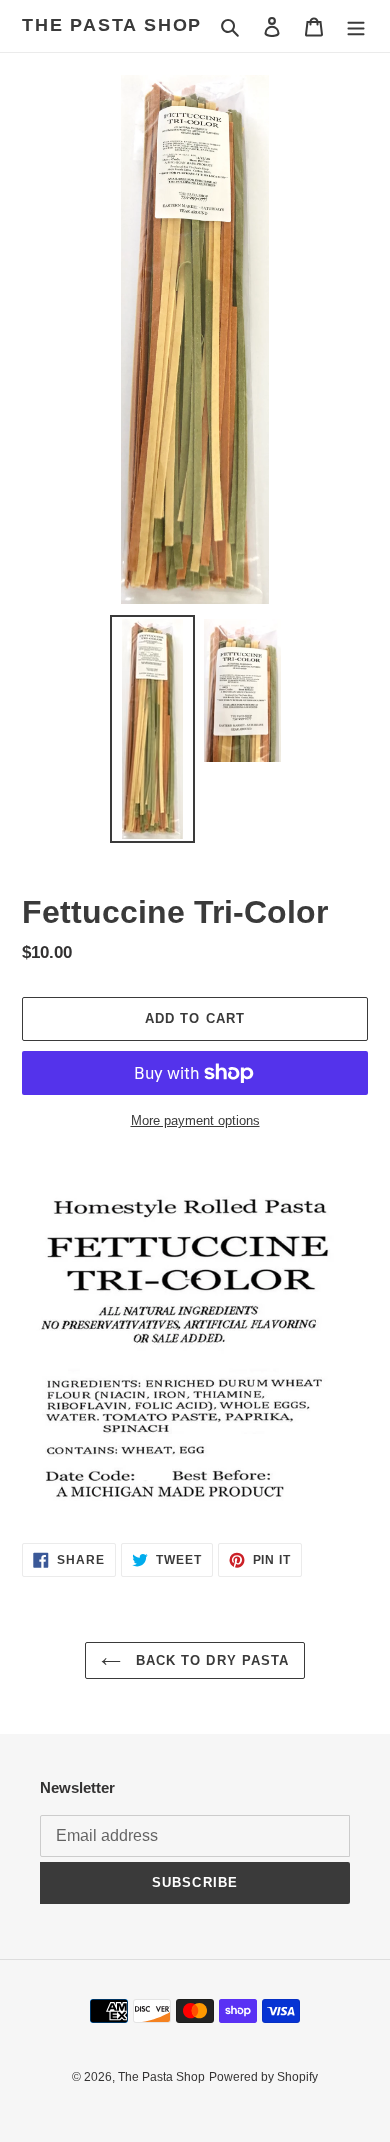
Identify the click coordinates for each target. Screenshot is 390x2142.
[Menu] (356, 26)
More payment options (195, 1120)
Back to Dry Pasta (210, 1660)
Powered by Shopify (263, 2077)
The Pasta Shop (112, 25)
